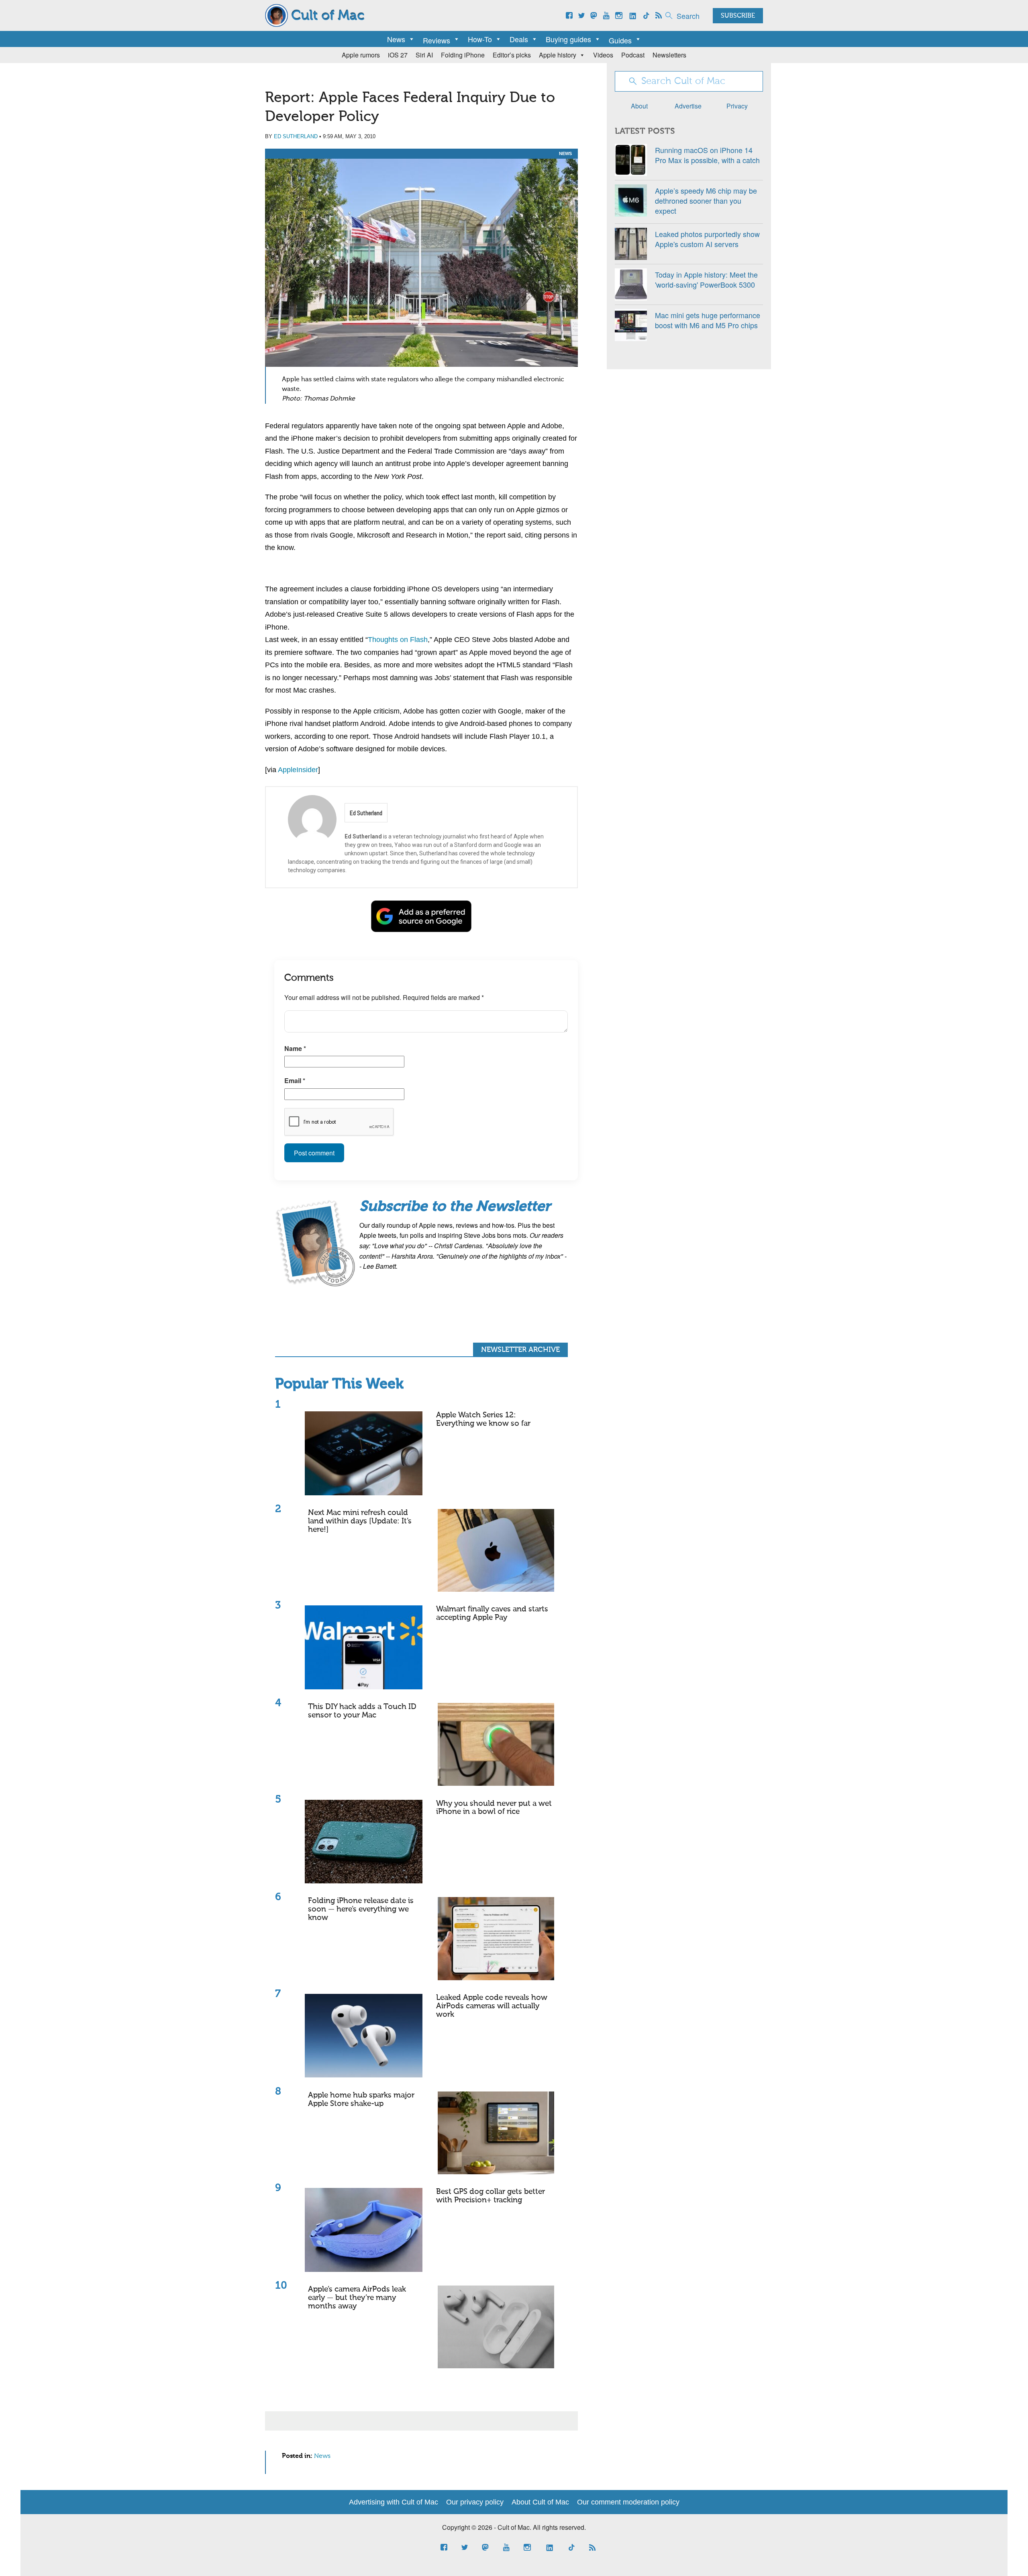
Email (295, 1080)
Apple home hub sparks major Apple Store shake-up (361, 2100)
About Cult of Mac (540, 2502)
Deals (519, 39)
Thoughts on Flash (398, 640)
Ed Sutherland (296, 136)
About (639, 106)
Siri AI (424, 55)
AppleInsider (298, 770)
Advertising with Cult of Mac (394, 2502)
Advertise (688, 106)
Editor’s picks (512, 55)
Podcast (633, 55)
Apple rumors (361, 55)
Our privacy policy (475, 2502)
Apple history (558, 55)
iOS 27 (398, 55)
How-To (480, 39)
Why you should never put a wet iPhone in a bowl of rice (494, 1808)
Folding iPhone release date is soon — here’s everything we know (361, 1909)
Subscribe (738, 16)
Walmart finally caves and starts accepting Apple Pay (492, 1613)
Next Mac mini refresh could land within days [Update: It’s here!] (360, 1521)
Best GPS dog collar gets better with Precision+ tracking (491, 2196)
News (396, 39)
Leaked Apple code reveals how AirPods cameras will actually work (492, 2006)
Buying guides (568, 39)
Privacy (737, 106)
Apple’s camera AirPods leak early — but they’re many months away (357, 2298)
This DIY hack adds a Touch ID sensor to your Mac (362, 1711)
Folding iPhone (463, 55)
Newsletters (669, 55)
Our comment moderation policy (628, 2502)
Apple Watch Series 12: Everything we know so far (483, 1419)
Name (295, 1048)
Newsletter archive (520, 1350)
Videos (603, 55)
